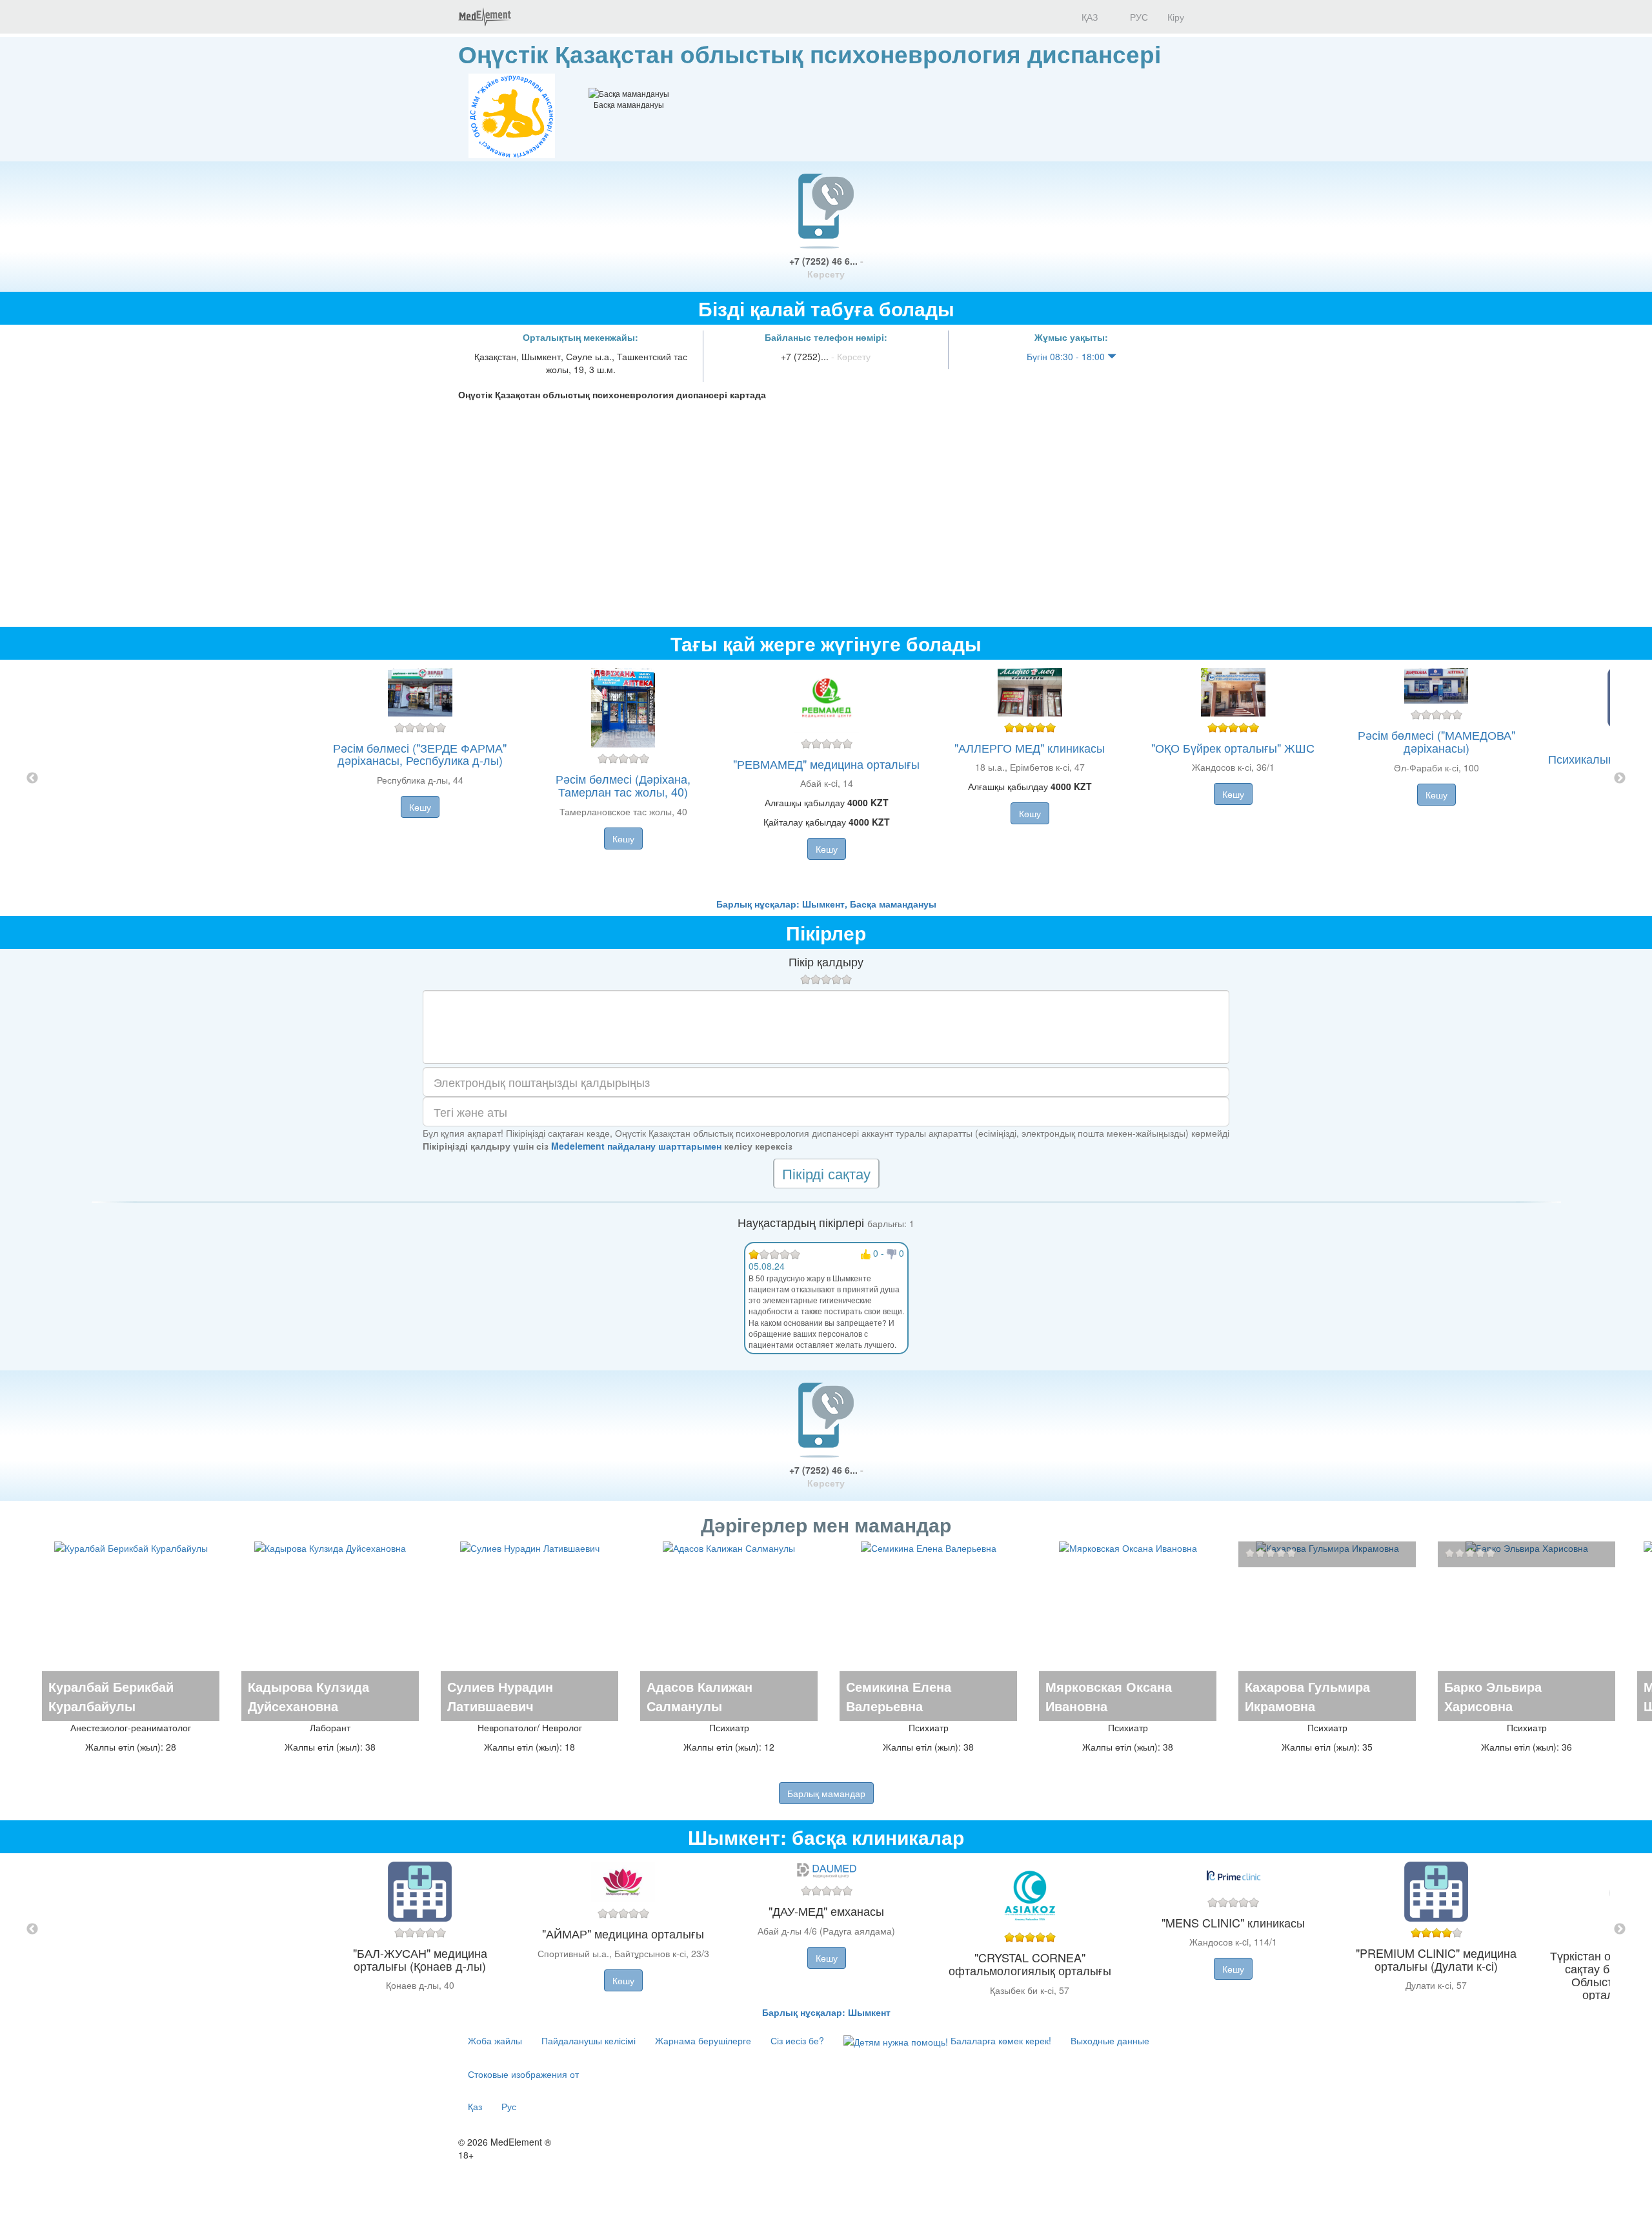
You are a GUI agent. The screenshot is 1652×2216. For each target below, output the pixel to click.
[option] (826, 778)
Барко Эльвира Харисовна (1493, 1696)
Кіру (1176, 17)
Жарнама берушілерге (703, 2040)
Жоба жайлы (495, 2040)
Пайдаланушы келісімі (589, 2040)
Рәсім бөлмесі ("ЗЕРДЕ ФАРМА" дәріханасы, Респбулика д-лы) (420, 754)
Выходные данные (1110, 2040)
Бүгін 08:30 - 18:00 (1067, 356)
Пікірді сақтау (826, 1173)
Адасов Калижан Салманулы (700, 1696)
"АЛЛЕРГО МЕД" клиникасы (1030, 747)
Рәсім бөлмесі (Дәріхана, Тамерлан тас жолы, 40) (623, 785)
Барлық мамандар (826, 1793)
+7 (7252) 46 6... (826, 267)
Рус (509, 2106)
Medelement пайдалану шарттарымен (636, 1146)
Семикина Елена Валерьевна (899, 1696)
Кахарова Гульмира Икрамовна (1307, 1696)
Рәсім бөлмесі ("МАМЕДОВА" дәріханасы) (1436, 741)
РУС (1138, 17)
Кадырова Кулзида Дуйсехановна (308, 1696)
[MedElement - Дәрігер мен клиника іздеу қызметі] (485, 17)
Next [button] (1620, 778)
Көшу (420, 807)
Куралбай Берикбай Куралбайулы (111, 1696)
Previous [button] (32, 778)
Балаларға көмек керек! (1000, 2040)
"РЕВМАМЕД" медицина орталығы (826, 764)
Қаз (475, 2106)
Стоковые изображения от (523, 2074)
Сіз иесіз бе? (797, 2040)
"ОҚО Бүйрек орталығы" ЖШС (1233, 747)
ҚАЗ (1088, 17)
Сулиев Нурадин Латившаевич (500, 1696)
